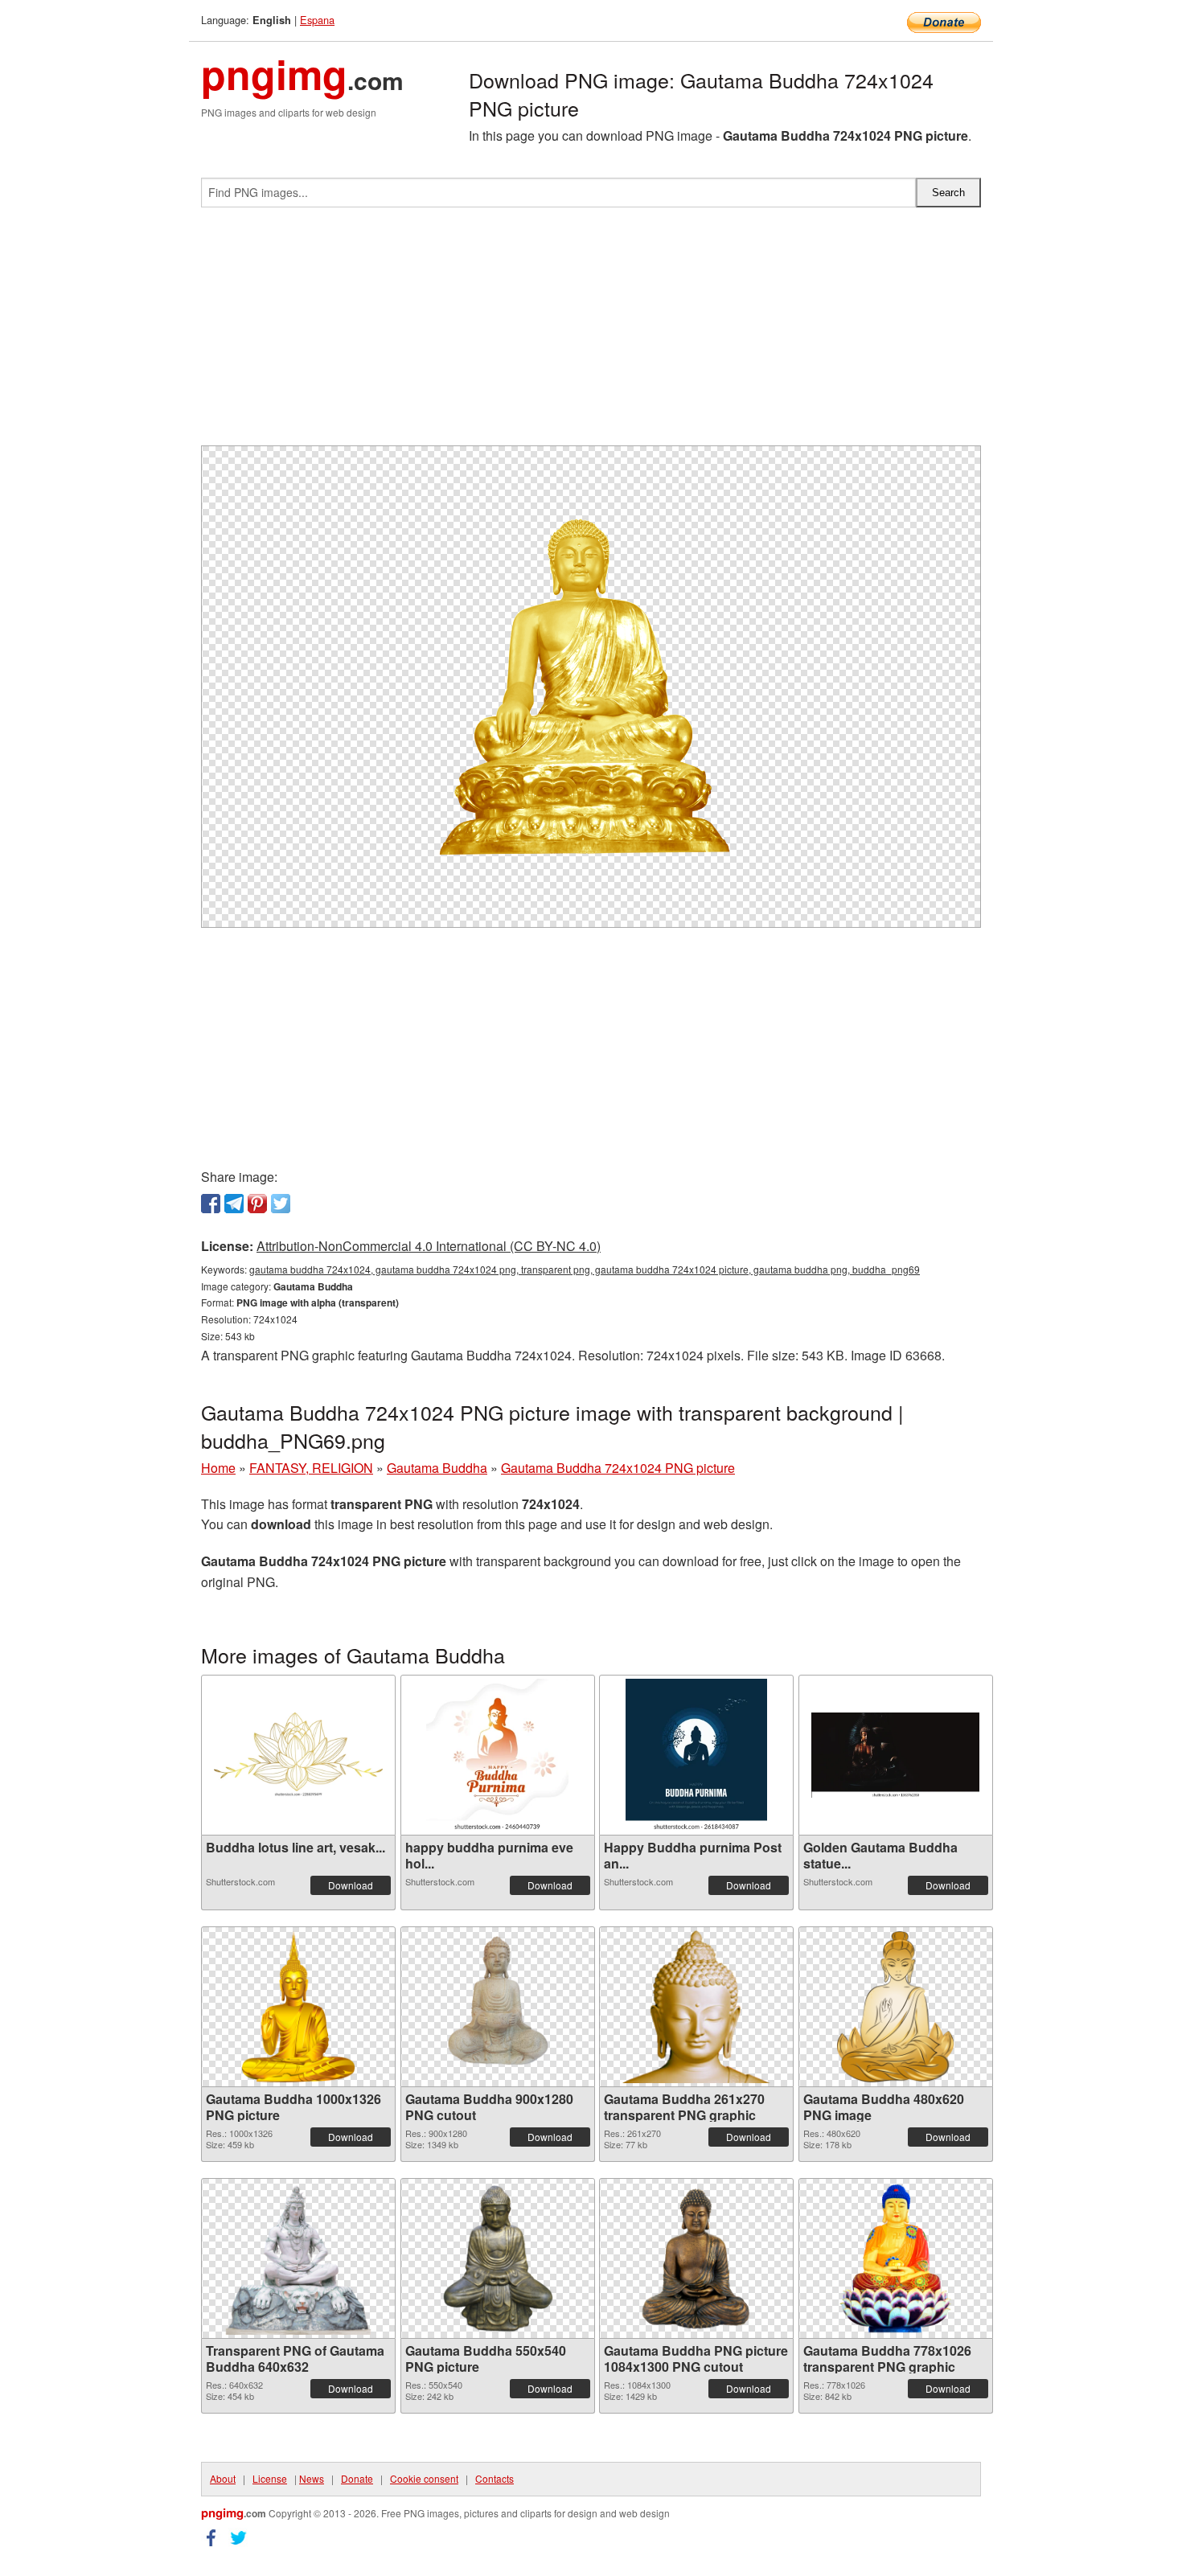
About (223, 2478)
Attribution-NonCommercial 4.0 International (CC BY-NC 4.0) (429, 1246)
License (270, 2478)
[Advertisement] (591, 333)
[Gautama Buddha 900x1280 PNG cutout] (497, 2007)
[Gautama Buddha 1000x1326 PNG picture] (299, 2007)
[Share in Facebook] (211, 1204)
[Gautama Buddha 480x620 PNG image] (895, 2007)
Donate (357, 2478)
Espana (317, 20)
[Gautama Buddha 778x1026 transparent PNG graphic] (895, 2258)
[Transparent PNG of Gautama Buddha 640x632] (299, 2258)
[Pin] (257, 1204)
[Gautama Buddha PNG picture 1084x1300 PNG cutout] (696, 2258)
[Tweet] (281, 1204)
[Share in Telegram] (234, 1204)
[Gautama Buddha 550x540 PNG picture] (498, 2258)
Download (351, 1885)
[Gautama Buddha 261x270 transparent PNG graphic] (696, 2007)
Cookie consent (424, 2478)
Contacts (495, 2478)
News (312, 2478)
